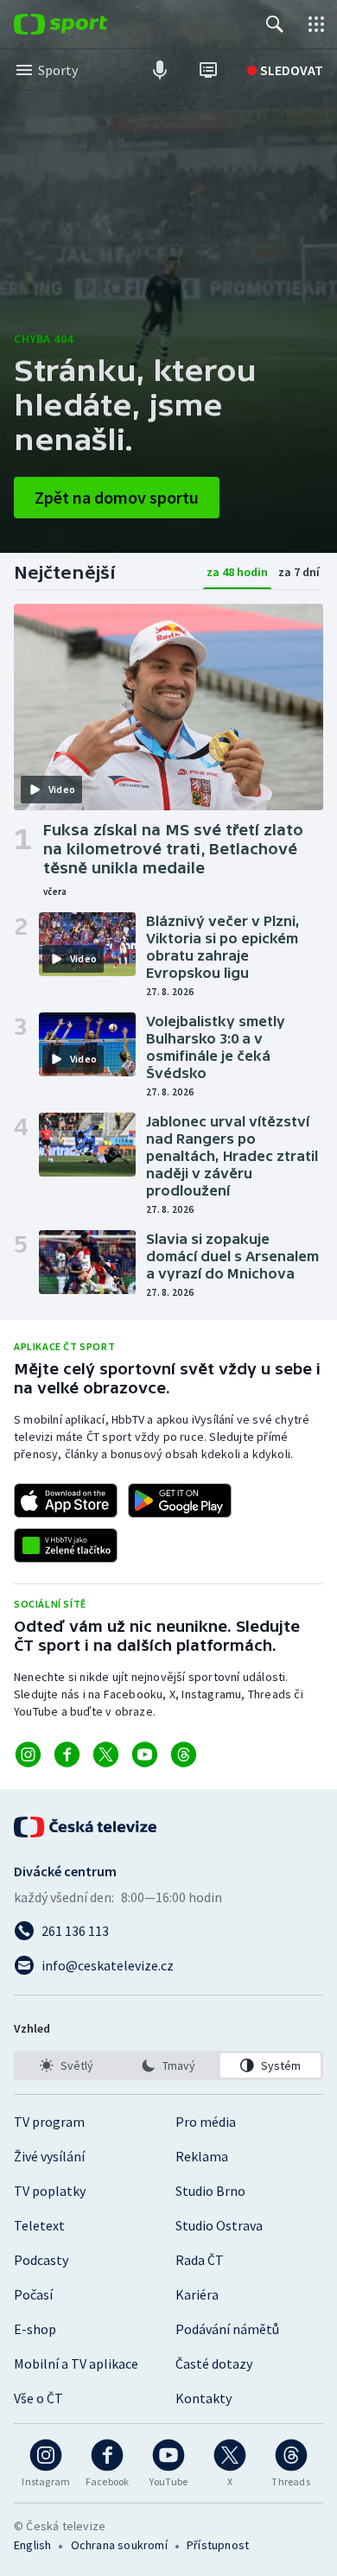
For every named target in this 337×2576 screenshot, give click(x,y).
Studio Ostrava (219, 2225)
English (32, 2545)
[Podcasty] (160, 70)
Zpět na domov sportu (117, 497)
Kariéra (197, 2294)
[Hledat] (275, 24)
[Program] (208, 70)
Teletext (39, 2225)
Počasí (33, 2294)
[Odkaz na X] (106, 1754)
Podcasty (41, 2260)
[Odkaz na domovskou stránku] (86, 24)
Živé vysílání (49, 2156)
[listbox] (168, 2065)
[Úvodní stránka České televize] (86, 1827)
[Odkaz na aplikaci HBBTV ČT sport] (66, 1545)
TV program (49, 2122)
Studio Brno (210, 2191)
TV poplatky (50, 2191)
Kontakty (203, 2398)
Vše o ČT (38, 2398)
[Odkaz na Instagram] (28, 1754)
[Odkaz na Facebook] (67, 1754)
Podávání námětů (227, 2329)
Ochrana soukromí (119, 2545)
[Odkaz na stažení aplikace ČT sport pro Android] (180, 1501)
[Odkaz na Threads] (184, 1754)
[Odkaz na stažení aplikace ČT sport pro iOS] (66, 1501)
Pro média (206, 2122)
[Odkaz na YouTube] (145, 1754)
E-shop (35, 2329)
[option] (67, 2065)
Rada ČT (200, 2260)
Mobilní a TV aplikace (76, 2363)
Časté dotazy (214, 2363)
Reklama (202, 2156)
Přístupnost (218, 2545)
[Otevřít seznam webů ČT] (316, 24)
